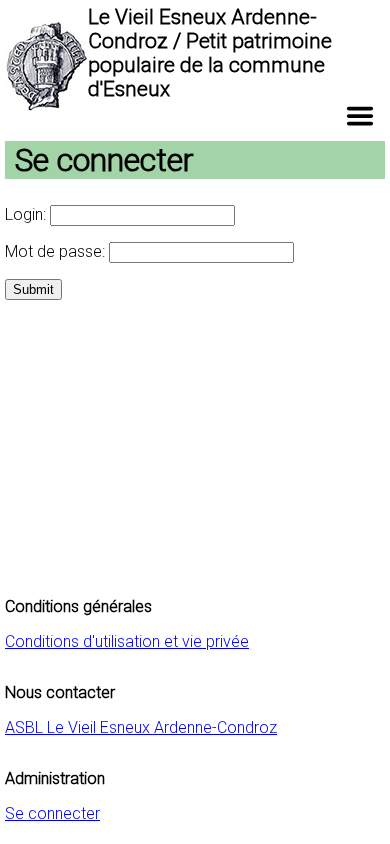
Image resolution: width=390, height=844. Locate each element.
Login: (27, 214)
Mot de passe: (57, 251)
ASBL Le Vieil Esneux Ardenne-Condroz (141, 727)
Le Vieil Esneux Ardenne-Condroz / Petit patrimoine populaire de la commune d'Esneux (210, 53)
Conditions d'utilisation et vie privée (127, 641)
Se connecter (52, 813)
